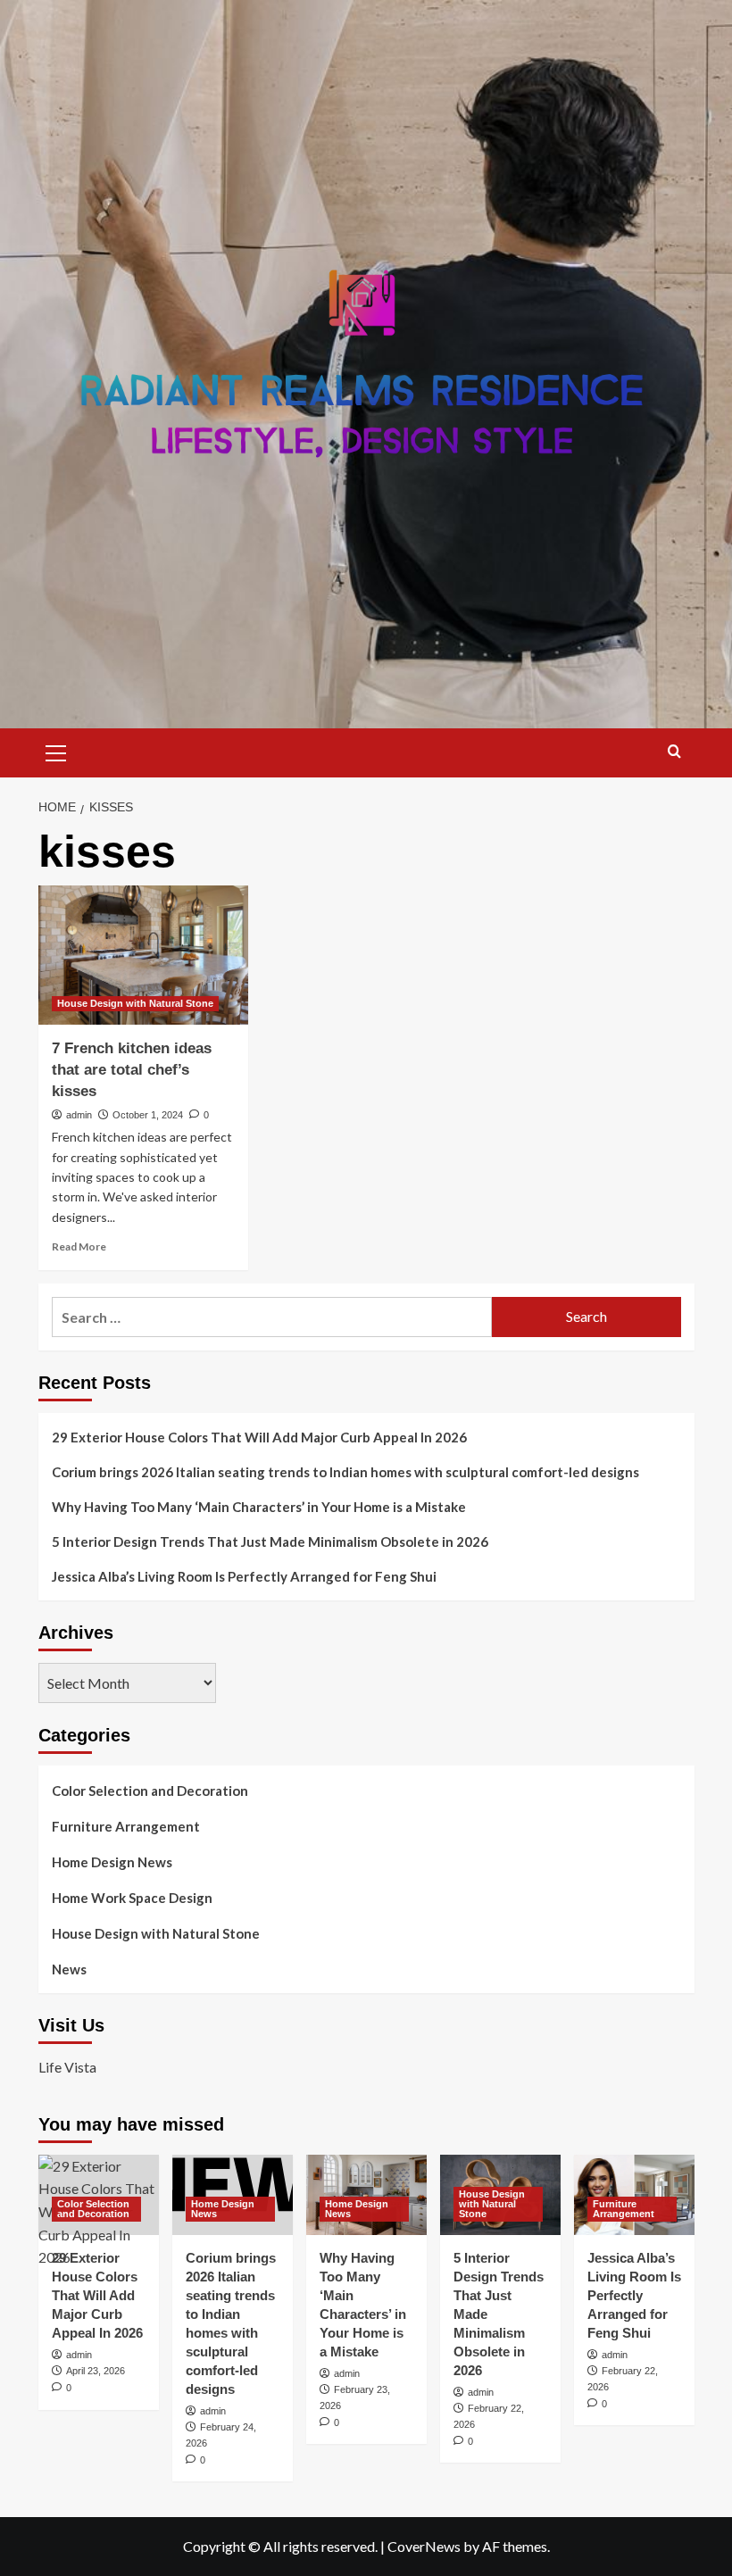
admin (79, 1115)
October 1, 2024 (148, 1115)
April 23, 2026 (96, 2371)
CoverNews (424, 2546)
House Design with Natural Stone (135, 1003)
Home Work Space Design (132, 1898)
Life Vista (67, 2067)
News (69, 1969)
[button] (56, 751)
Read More (79, 1246)
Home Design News (112, 1862)
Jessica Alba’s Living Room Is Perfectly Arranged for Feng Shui (244, 1576)
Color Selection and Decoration (150, 1791)
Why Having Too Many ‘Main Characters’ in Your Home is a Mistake (259, 1507)
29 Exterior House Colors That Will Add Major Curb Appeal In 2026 (259, 1437)
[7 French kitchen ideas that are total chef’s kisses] (143, 956)
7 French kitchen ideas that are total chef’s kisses (132, 1070)
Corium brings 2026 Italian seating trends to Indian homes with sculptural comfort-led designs (345, 1472)
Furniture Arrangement (126, 1826)
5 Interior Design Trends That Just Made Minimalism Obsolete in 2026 (270, 1541)
